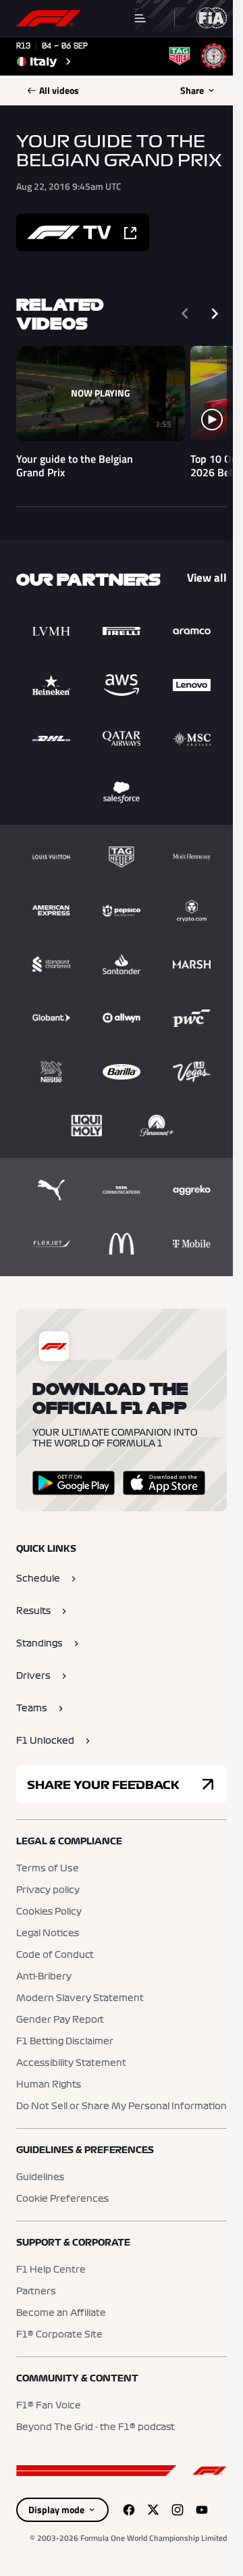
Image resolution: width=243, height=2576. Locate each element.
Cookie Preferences (62, 2199)
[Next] (215, 313)
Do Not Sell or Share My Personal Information (122, 2106)
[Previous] (185, 313)
